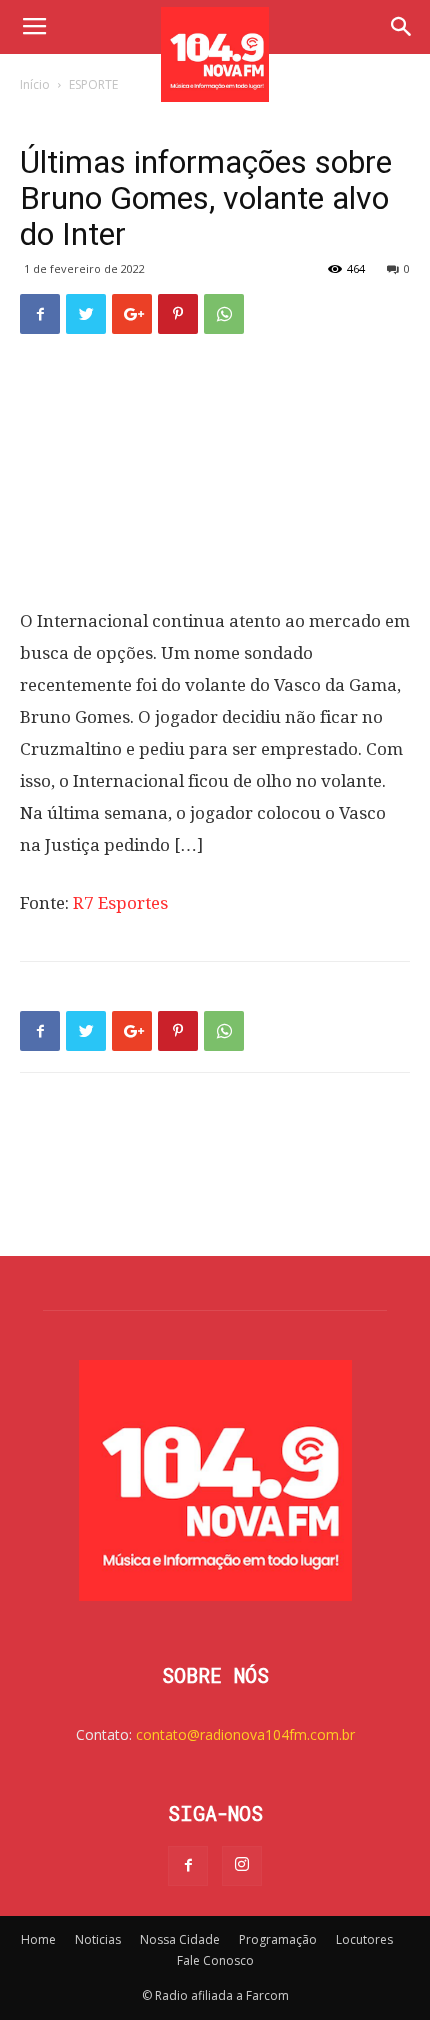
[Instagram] (242, 1866)
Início (35, 84)
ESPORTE (93, 84)
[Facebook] (188, 1866)
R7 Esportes (120, 903)
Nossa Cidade (180, 1939)
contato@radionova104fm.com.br (245, 1734)
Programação (278, 1939)
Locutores (364, 1939)
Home (38, 1939)
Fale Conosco (215, 1960)
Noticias (98, 1939)
